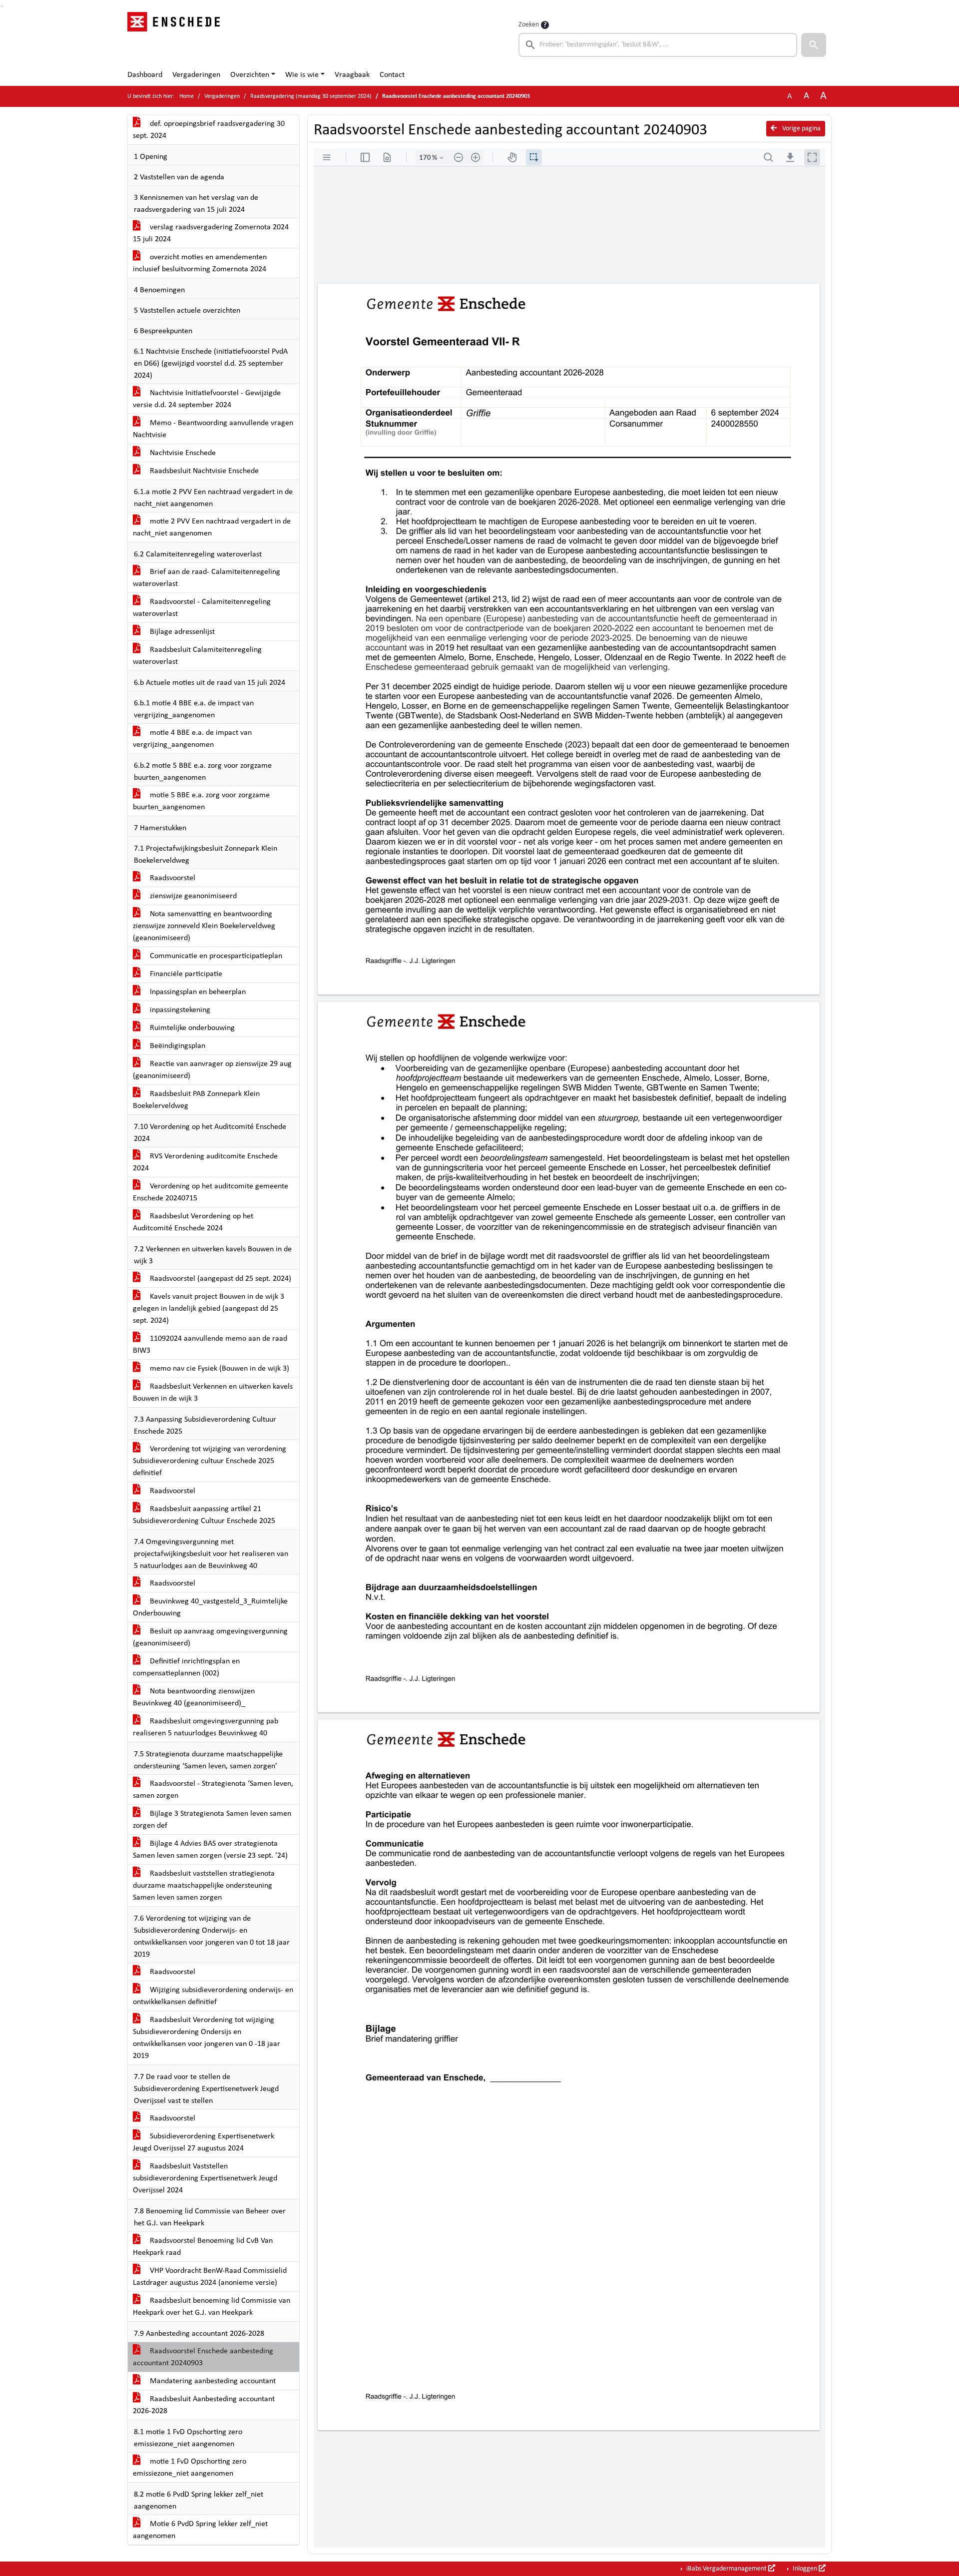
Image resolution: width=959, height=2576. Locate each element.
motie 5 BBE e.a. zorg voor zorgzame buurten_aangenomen (201, 801)
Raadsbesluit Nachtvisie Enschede (203, 471)
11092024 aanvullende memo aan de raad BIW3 (210, 1345)
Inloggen (805, 2569)
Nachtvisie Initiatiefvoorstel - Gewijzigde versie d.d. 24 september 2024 (207, 399)
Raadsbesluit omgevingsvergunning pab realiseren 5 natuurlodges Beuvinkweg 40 (206, 1727)
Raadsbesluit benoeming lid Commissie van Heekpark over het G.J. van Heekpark (212, 2307)
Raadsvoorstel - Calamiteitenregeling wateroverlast (202, 608)
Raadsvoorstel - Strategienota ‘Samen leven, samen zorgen (213, 1790)
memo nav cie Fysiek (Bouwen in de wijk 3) (219, 1369)
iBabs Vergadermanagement (726, 2569)
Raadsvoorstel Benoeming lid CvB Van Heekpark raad (203, 2247)
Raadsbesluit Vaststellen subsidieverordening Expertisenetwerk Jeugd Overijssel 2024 (205, 2178)
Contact (392, 75)
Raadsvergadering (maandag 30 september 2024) (311, 96)
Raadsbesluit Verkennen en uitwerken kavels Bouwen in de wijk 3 (213, 1393)
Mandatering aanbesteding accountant (212, 2381)
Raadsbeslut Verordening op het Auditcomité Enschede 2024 (193, 1222)
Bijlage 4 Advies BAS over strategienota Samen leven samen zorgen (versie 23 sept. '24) (210, 1850)
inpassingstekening (179, 1010)
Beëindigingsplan (177, 1046)
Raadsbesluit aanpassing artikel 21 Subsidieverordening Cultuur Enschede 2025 (204, 1515)
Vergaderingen (196, 75)
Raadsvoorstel (172, 878)
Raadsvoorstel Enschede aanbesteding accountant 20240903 (203, 2357)
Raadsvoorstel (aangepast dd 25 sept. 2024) (220, 1279)
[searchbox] (658, 45)
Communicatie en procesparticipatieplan (215, 956)
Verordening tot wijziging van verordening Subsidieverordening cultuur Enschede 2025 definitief (210, 1461)
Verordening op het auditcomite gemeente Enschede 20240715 (211, 1192)
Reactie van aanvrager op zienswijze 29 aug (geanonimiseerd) (212, 1070)
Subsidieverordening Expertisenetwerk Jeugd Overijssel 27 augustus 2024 (204, 2142)
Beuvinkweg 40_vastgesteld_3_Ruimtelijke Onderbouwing (210, 1607)
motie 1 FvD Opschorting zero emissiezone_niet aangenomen (190, 2468)
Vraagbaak (352, 75)
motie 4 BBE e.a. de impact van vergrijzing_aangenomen (192, 739)
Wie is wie (302, 75)
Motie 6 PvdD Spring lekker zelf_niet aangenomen (200, 2530)
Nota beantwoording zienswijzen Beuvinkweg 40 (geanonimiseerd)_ (194, 1697)
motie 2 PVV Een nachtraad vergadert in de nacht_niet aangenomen (212, 527)
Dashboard (145, 75)
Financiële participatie (185, 974)
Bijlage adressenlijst (181, 632)
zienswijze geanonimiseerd (192, 896)
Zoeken (529, 25)
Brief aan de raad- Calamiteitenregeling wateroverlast (207, 578)
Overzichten (250, 75)
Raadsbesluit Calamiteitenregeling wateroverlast (197, 656)
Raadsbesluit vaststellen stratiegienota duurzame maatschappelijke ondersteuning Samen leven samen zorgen (204, 1886)
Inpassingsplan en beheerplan (197, 992)
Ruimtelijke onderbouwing (191, 1028)
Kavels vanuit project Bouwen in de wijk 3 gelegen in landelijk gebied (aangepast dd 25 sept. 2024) (209, 1309)
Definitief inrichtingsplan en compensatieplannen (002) (186, 1667)
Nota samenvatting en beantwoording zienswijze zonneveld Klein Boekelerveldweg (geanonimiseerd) (204, 926)
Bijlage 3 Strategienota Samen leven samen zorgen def (212, 1820)
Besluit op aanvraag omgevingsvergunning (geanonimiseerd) (210, 1637)
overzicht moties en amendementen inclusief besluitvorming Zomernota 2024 (200, 263)
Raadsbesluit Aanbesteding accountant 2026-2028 (204, 2405)
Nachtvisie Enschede (182, 453)
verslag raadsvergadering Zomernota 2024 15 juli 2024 (211, 233)
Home (187, 96)
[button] (814, 45)
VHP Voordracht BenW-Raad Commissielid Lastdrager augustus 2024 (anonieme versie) (210, 2277)
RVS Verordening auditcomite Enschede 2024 (205, 1162)
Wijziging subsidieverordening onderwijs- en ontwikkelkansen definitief (213, 1996)
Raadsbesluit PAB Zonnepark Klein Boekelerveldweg (196, 1100)
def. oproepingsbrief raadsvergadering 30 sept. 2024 (209, 130)
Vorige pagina (801, 129)
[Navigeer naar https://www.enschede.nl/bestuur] (177, 38)
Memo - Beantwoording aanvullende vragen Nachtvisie (213, 429)
